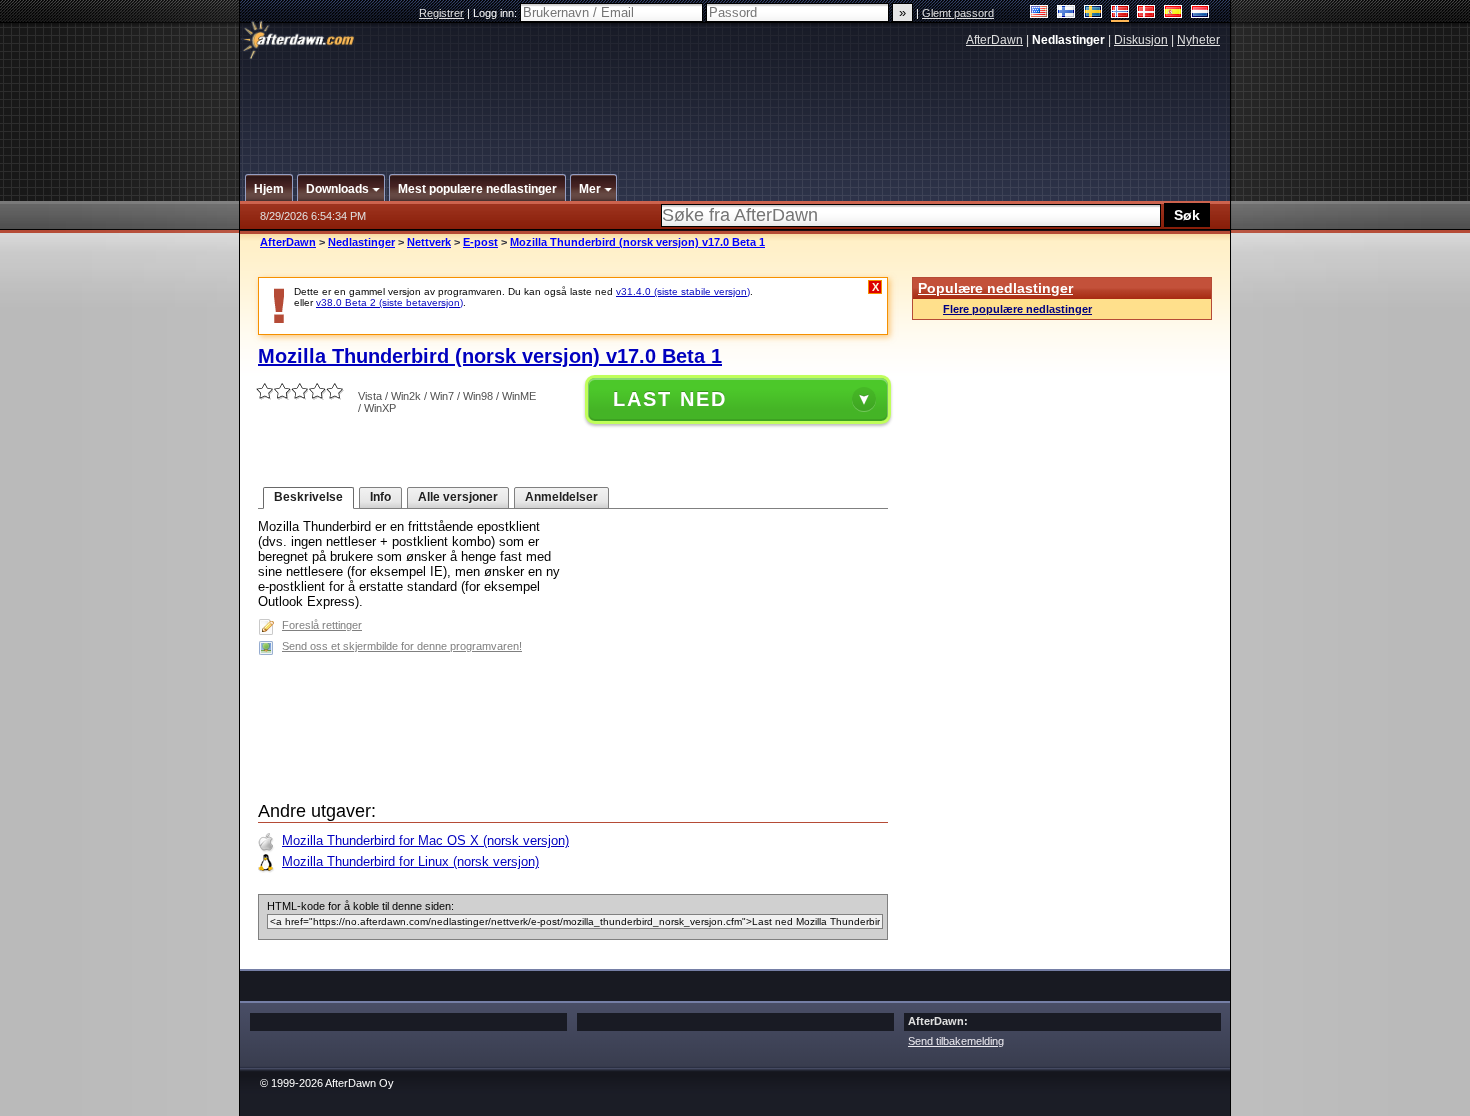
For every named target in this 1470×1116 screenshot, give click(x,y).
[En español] (1173, 13)
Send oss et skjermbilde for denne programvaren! (402, 646)
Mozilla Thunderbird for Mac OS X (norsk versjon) (425, 840)
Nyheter (1198, 40)
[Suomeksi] (1066, 13)
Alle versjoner (458, 497)
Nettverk (429, 242)
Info (380, 497)
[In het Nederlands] (1200, 13)
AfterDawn (994, 40)
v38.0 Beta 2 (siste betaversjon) (389, 302)
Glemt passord (958, 13)
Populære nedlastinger (995, 288)
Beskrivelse (308, 497)
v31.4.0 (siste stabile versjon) (683, 291)
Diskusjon (1141, 40)
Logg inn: (496, 13)
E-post (480, 242)
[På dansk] (1146, 13)
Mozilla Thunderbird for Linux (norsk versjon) (410, 861)
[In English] (1039, 13)
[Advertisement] (736, 103)
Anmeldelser (561, 497)
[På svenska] (1093, 13)
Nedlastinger (361, 242)
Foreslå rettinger (322, 625)
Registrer (441, 13)
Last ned (670, 399)
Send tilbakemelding (956, 1041)
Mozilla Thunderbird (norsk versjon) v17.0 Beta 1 (637, 242)
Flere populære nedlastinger (1017, 309)
